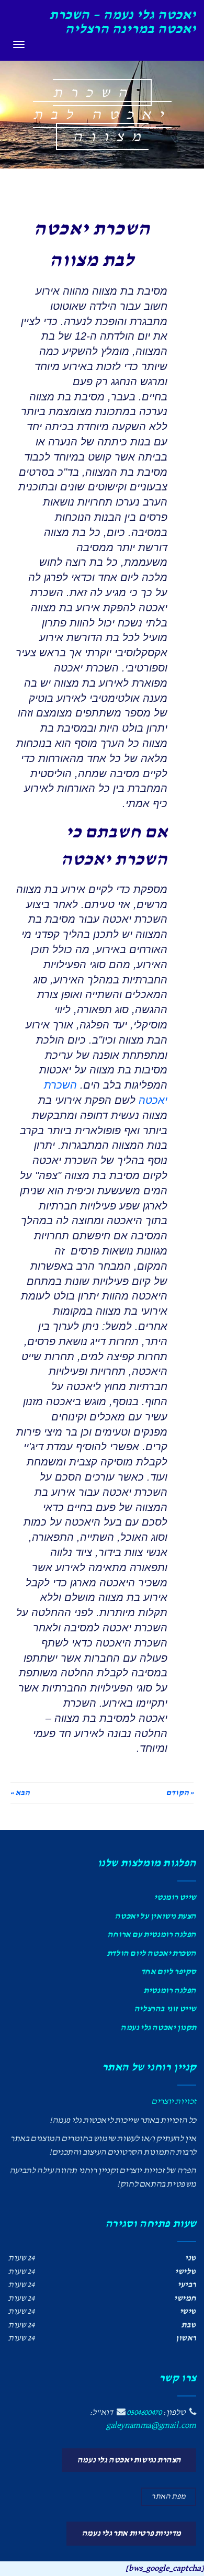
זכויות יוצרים (174, 2102)
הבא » (20, 1793)
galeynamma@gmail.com (151, 2426)
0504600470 (144, 2412)
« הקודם (180, 1793)
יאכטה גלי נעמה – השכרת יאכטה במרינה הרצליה (123, 22)
